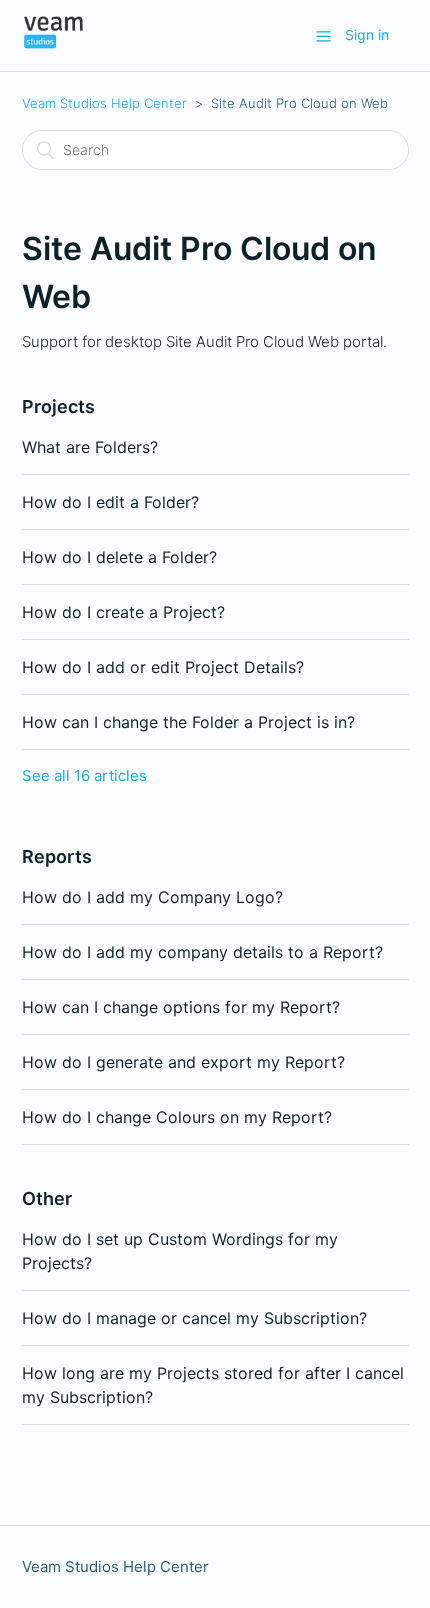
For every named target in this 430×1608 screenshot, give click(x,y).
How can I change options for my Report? (181, 1007)
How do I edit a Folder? (110, 502)
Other (47, 1198)
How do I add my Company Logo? (152, 897)
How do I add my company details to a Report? (202, 952)
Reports (57, 856)
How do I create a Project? (123, 612)
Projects (58, 406)
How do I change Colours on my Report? (177, 1117)
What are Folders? (90, 447)
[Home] (54, 45)
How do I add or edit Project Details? (163, 667)
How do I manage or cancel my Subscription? (194, 1318)
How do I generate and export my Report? (183, 1062)
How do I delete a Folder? (119, 557)
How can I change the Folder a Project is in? (188, 722)
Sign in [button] (367, 34)
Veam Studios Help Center (104, 103)
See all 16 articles (84, 775)
